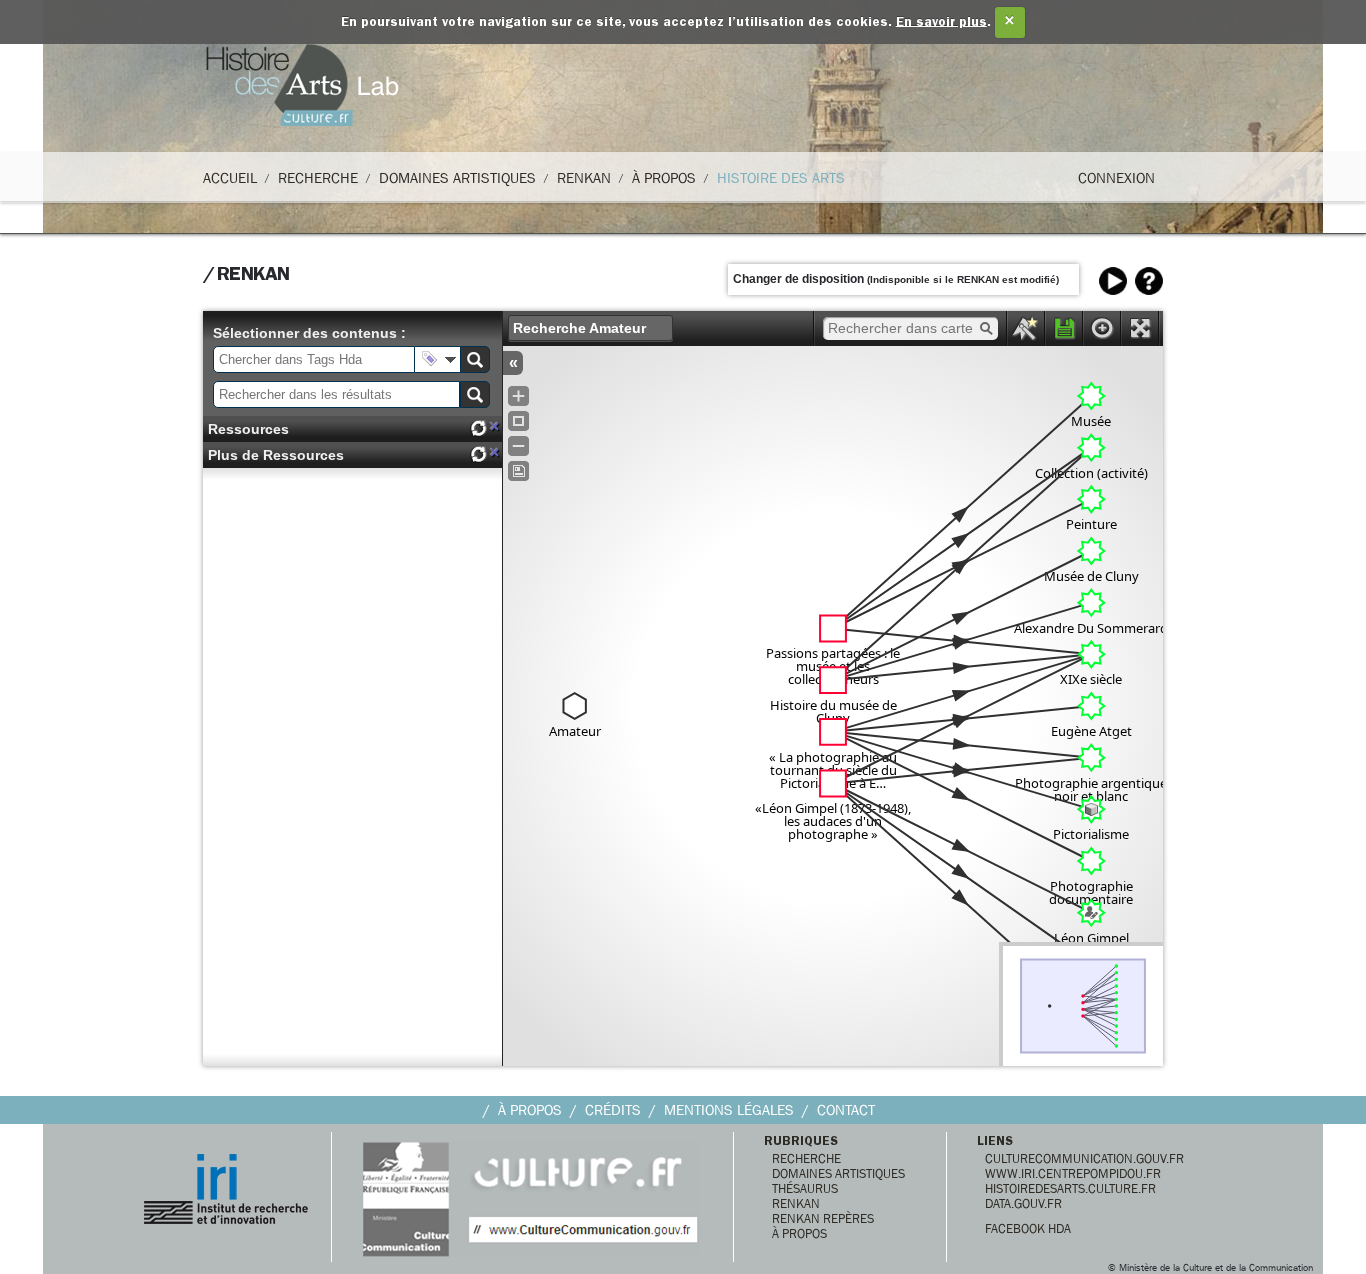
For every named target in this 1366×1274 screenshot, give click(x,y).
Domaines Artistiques (457, 178)
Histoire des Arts (781, 178)
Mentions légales (729, 1110)
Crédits (613, 1110)
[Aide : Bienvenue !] (1149, 281)
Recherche (318, 178)
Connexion (1116, 178)
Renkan (584, 178)
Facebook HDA (1028, 1228)
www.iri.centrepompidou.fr (1073, 1173)
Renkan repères (823, 1218)
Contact (846, 1110)
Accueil (230, 178)
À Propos (664, 178)
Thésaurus (805, 1188)
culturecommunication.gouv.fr (1084, 1158)
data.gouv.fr (1023, 1203)
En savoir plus (941, 22)
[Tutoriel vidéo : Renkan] (1113, 281)
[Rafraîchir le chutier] (478, 428)
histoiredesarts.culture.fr (1070, 1188)
